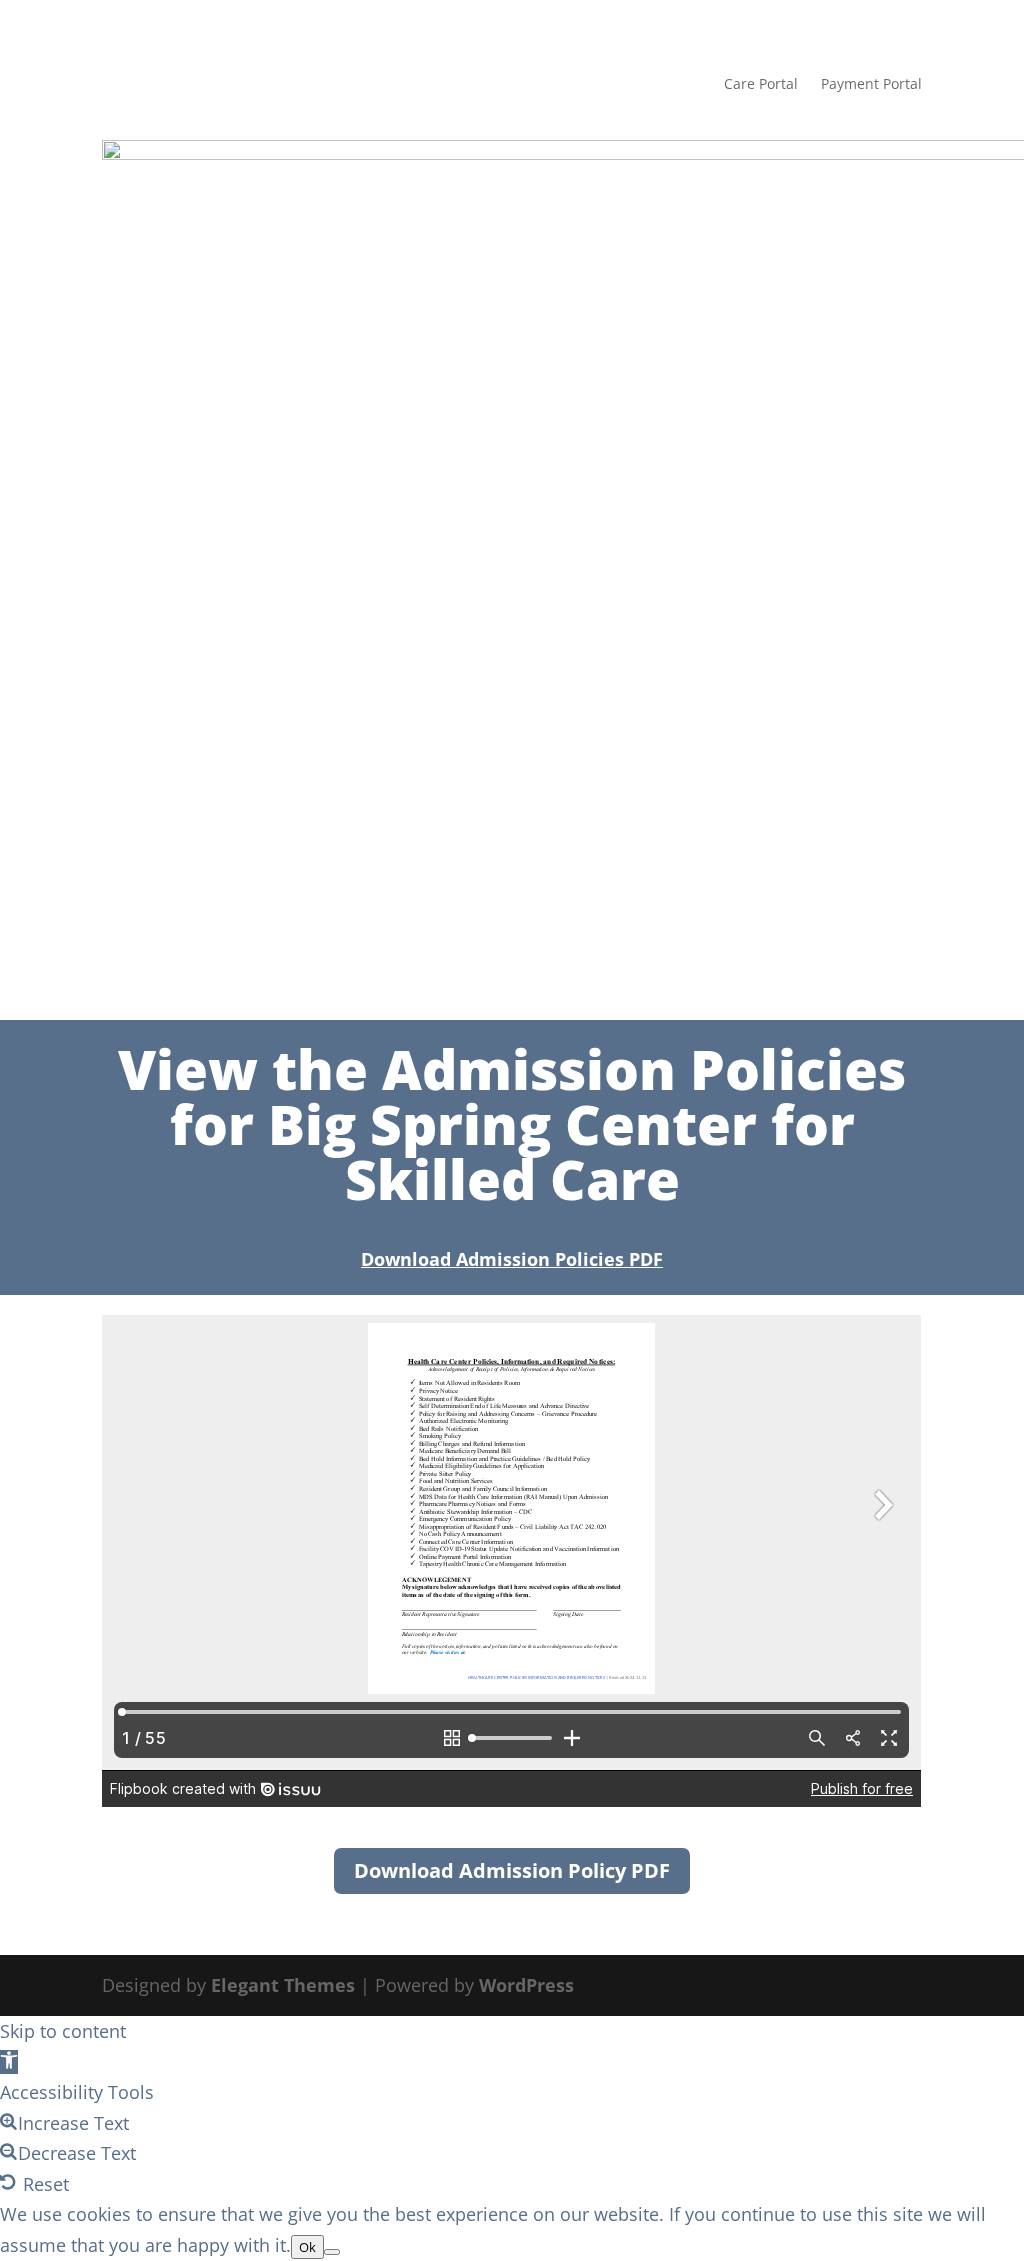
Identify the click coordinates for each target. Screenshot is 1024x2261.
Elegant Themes (283, 1985)
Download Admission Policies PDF (512, 1259)
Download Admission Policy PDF (512, 1870)
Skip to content (63, 2031)
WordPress (526, 1985)
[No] (332, 2252)
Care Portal (761, 83)
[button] (9, 2062)
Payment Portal (871, 83)
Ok (307, 2247)
